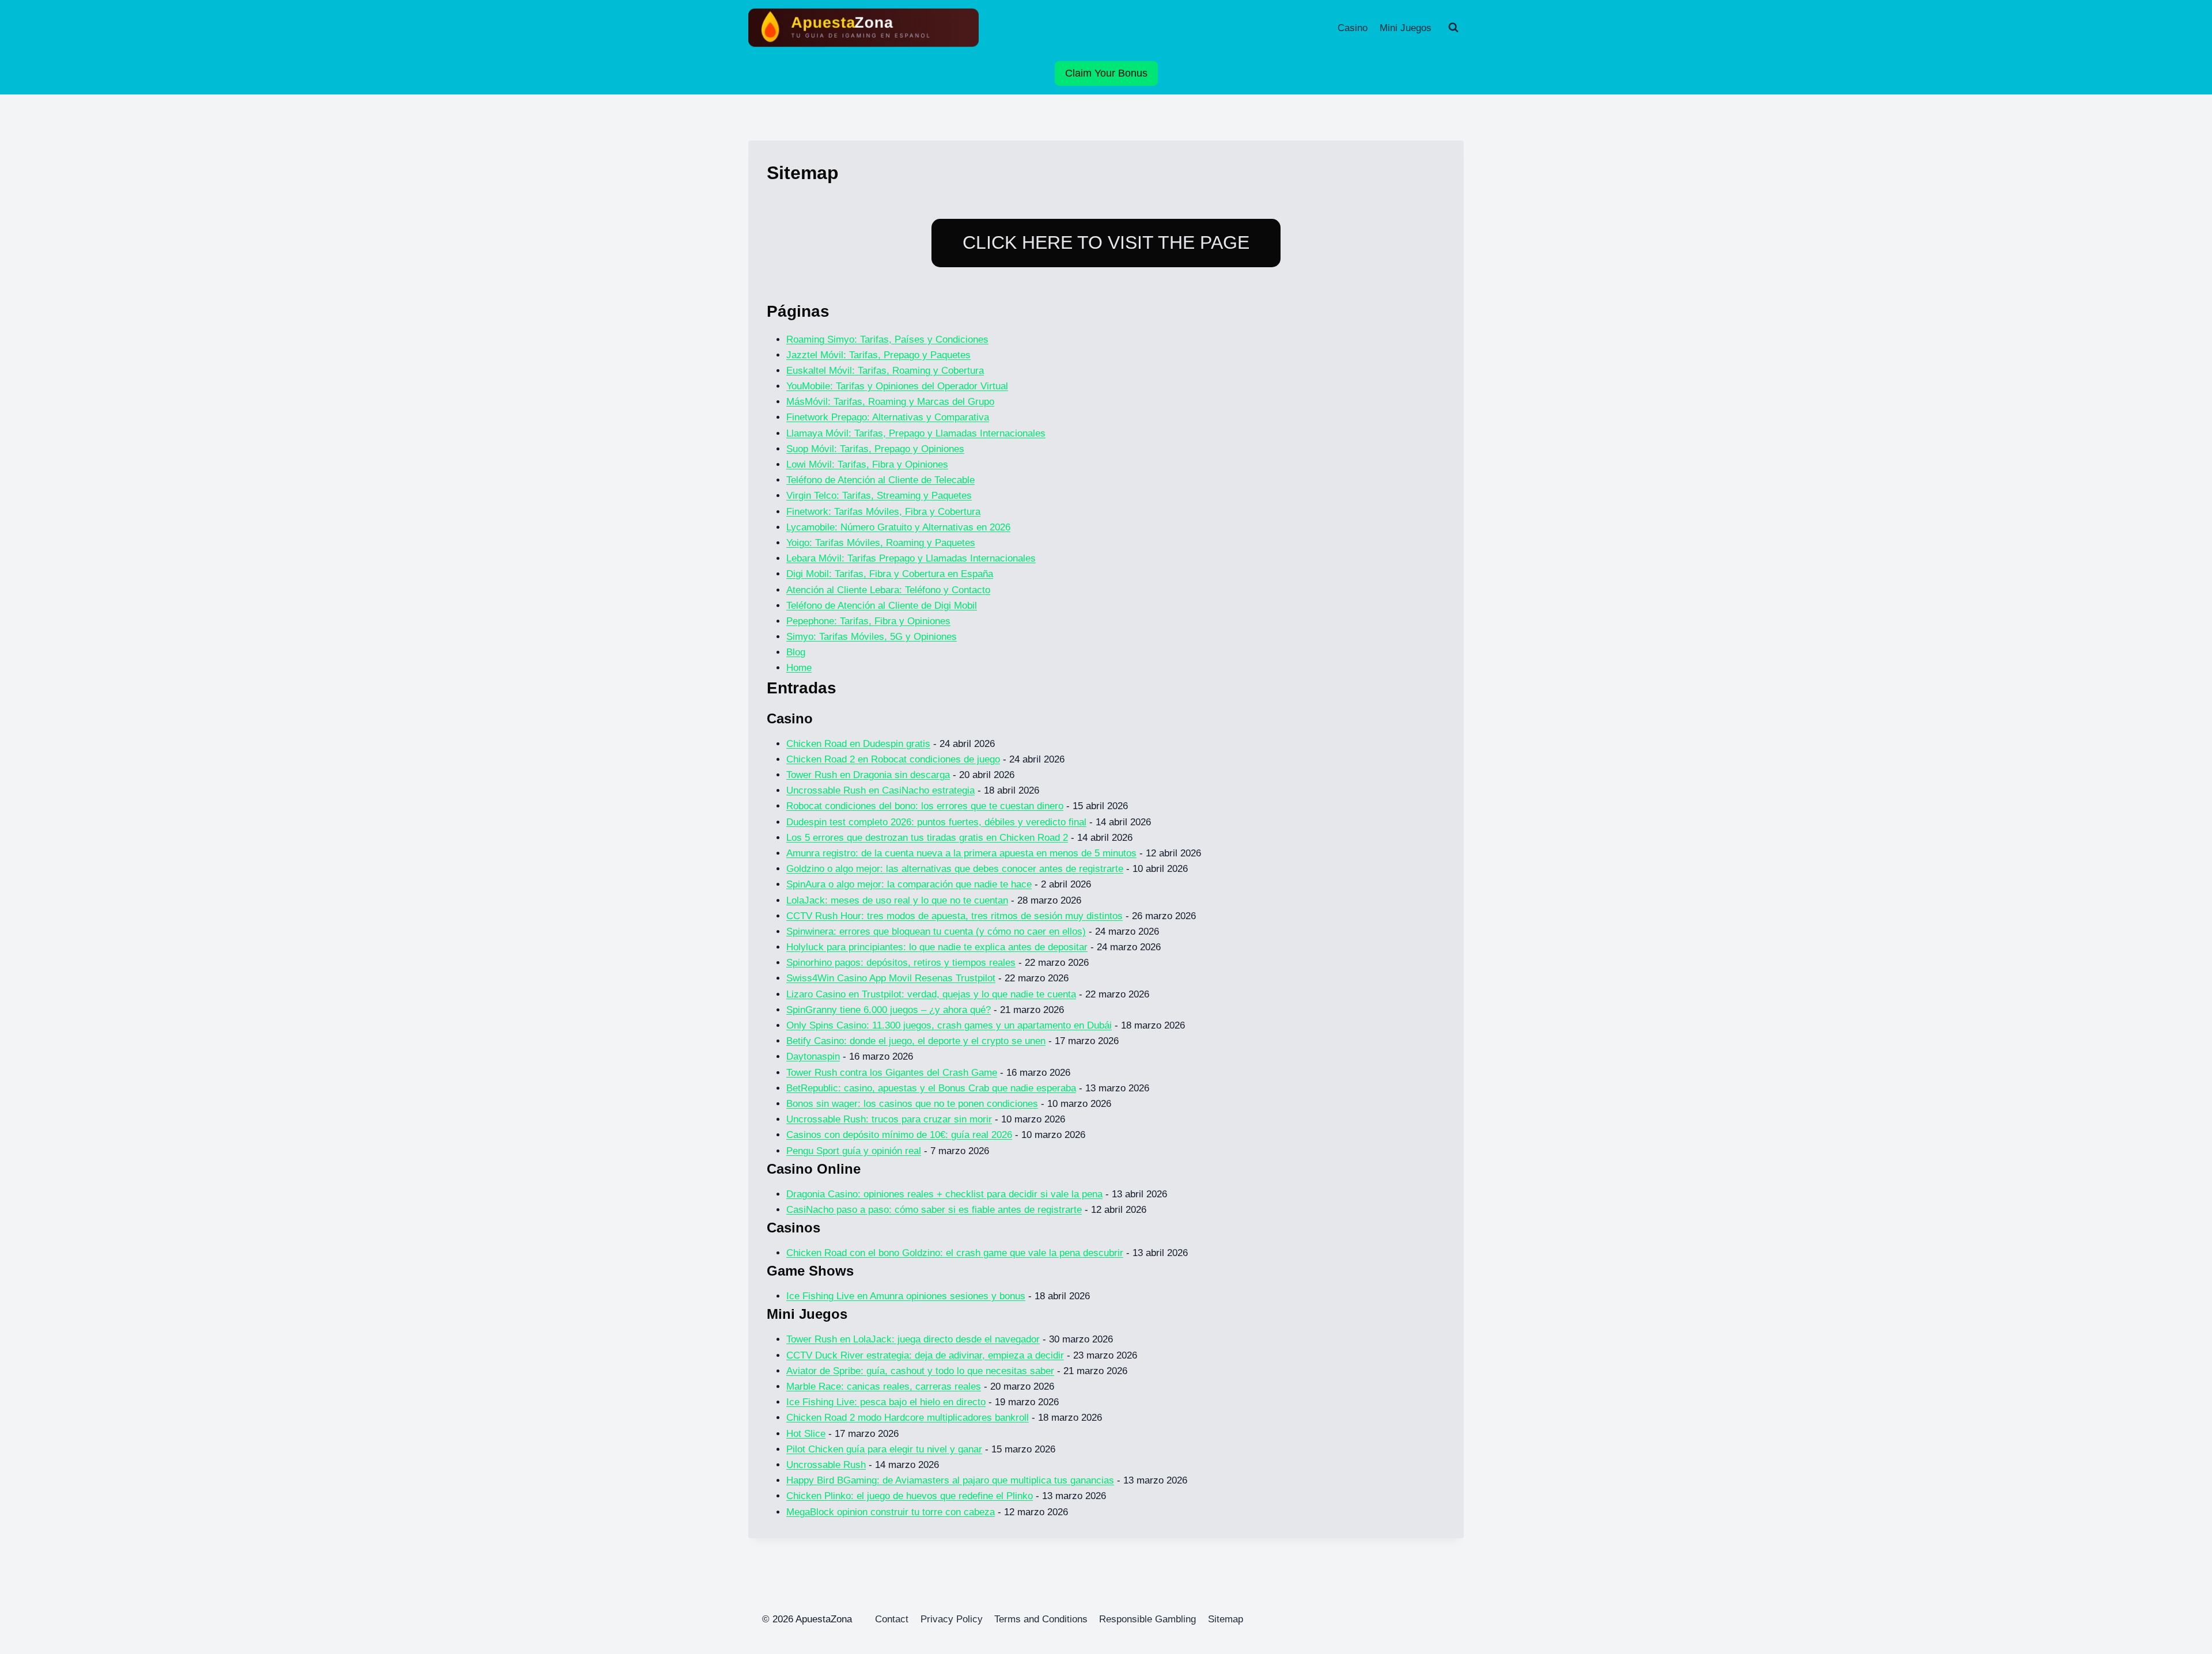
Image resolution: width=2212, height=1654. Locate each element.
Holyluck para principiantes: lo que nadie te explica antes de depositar (937, 947)
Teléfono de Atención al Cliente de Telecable (880, 480)
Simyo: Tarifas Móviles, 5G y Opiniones (872, 637)
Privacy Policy (952, 1619)
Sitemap (1226, 1619)
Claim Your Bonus (1106, 73)
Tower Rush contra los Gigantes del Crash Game (892, 1073)
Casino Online (814, 1169)
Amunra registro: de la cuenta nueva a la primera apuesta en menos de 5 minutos (961, 853)
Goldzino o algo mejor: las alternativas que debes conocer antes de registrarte (955, 869)
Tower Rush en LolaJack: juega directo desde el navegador (913, 1339)
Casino (1353, 28)
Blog (796, 652)
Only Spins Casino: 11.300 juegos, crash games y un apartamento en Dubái (949, 1025)
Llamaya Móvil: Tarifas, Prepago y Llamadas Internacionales (916, 433)
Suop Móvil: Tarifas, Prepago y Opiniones (875, 449)
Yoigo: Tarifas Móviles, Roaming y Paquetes (881, 543)
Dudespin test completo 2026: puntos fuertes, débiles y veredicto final (936, 822)
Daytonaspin (813, 1056)
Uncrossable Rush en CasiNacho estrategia (880, 790)
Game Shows (810, 1271)
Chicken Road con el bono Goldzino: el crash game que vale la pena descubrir (955, 1253)
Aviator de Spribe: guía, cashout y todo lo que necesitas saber (920, 1371)
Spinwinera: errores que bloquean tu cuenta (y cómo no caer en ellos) (936, 932)
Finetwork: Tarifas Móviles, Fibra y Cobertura (883, 512)
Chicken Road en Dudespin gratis (858, 744)
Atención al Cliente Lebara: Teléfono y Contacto (888, 590)
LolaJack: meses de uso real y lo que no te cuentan (897, 900)
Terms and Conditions (1041, 1619)
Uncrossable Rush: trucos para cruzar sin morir (889, 1119)
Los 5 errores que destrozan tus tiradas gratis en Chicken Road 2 (927, 838)
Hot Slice (806, 1434)
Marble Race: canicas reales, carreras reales (884, 1386)
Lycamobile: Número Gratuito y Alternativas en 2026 (898, 527)
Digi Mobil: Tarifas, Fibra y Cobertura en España (890, 574)
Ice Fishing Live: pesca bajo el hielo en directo (886, 1402)
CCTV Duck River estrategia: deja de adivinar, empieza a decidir (925, 1355)
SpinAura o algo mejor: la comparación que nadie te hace (909, 884)
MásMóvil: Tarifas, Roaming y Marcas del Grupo (890, 402)
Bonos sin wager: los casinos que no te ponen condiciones (912, 1104)
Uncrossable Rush (826, 1465)
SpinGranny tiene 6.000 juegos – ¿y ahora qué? (889, 1010)
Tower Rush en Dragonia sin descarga (868, 775)
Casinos (793, 1228)
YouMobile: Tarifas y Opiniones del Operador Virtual (897, 386)
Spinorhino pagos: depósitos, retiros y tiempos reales (901, 963)
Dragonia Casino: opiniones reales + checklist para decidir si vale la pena (944, 1194)
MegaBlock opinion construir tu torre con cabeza (891, 1512)
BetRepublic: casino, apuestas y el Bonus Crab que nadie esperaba (931, 1088)
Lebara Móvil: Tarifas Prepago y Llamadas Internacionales (911, 558)
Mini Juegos (1406, 28)
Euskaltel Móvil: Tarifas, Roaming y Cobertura (885, 371)
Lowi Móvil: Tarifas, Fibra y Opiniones (867, 464)
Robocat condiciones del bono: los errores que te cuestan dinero (925, 806)
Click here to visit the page (1106, 242)
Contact (892, 1619)
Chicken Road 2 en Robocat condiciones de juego (893, 759)
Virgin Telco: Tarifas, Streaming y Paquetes (879, 496)
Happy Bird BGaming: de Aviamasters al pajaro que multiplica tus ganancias (950, 1480)
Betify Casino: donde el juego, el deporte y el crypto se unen (916, 1041)
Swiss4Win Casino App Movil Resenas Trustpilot (891, 978)
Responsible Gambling (1147, 1619)
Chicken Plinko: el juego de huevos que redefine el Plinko (910, 1496)
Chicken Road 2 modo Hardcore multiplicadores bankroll (908, 1418)
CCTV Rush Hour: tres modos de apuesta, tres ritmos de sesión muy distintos (955, 916)
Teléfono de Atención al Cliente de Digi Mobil (882, 606)
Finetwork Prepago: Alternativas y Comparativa (888, 417)
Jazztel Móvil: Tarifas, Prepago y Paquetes (878, 355)
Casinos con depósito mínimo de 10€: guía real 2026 (899, 1135)
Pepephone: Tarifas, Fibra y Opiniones (868, 621)
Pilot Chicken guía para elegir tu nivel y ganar (884, 1449)
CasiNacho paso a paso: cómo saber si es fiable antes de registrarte (934, 1210)
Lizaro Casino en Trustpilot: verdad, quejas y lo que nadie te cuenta (931, 994)
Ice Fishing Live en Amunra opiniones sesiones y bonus (906, 1296)
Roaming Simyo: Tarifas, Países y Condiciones (887, 339)
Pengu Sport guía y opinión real (854, 1151)
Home (799, 668)
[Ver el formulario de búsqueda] (1453, 28)
